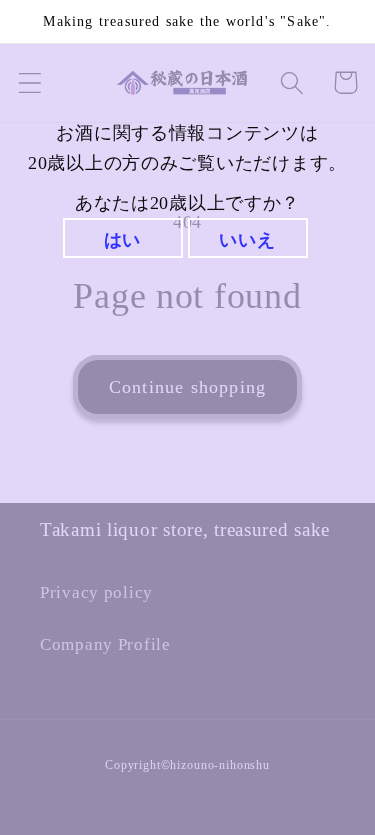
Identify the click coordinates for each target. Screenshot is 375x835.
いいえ (247, 240)
